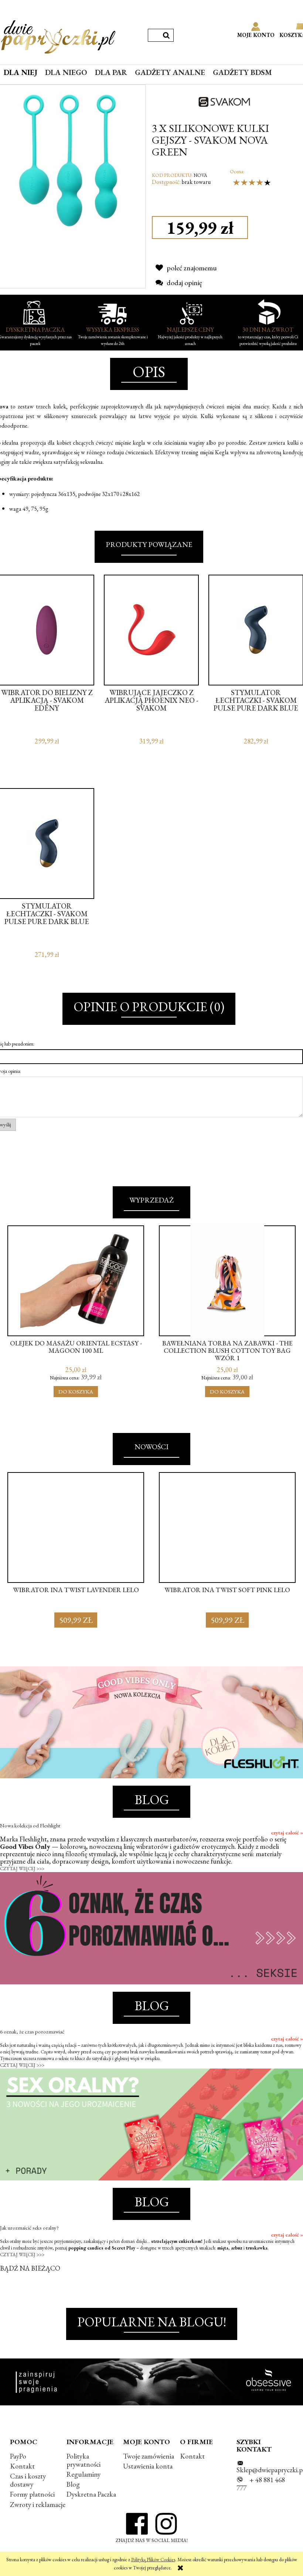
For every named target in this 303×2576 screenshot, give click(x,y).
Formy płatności (32, 2494)
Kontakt (22, 2466)
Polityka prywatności (84, 2460)
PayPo (18, 2456)
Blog (73, 2484)
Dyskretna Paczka (91, 2494)
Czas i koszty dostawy (28, 2480)
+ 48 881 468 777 (261, 2484)
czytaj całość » (287, 1833)
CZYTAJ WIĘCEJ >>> (22, 1869)
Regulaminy (84, 2474)
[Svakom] (227, 100)
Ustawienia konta (148, 2466)
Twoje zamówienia (149, 2456)
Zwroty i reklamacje (38, 2505)
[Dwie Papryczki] (58, 35)
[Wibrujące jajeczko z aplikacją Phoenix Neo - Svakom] (151, 630)
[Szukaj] (166, 35)
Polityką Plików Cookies (153, 2560)
